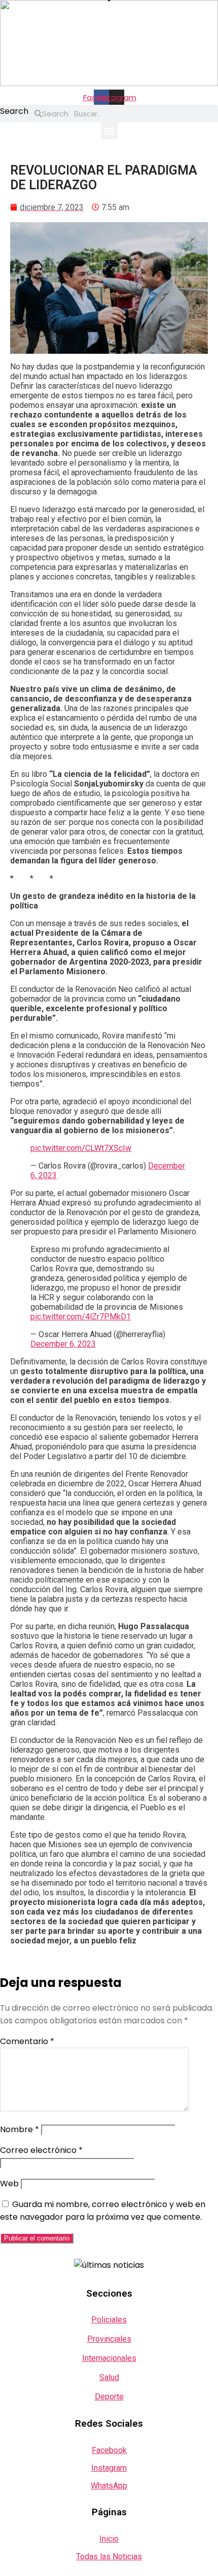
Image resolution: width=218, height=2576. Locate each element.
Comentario (27, 2041)
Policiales (109, 2320)
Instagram (109, 2468)
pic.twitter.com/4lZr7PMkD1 (81, 1317)
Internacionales (109, 2358)
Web (9, 2184)
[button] (109, 131)
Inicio (109, 2539)
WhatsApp (109, 2486)
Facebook (109, 2450)
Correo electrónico (41, 2150)
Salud (109, 2377)
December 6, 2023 (63, 1344)
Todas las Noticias (109, 2557)
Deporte (109, 2397)
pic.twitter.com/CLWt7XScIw (81, 1148)
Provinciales (109, 2339)
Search (14, 111)
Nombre (20, 2129)
